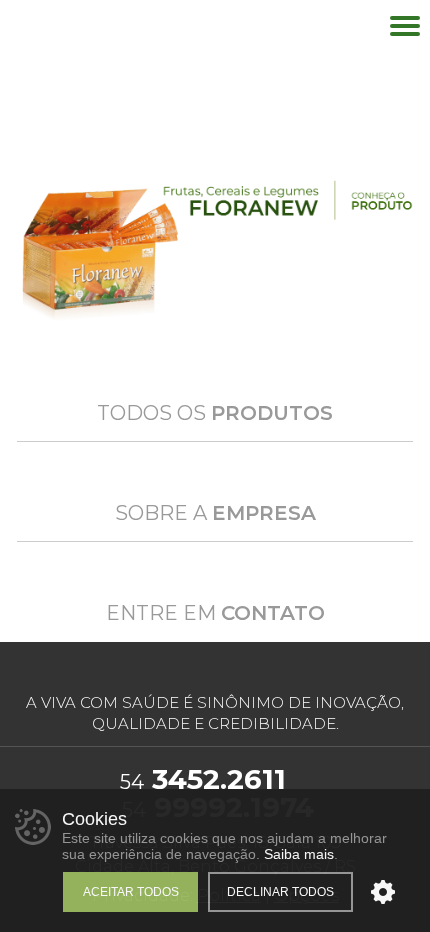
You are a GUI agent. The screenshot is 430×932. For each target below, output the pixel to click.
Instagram (234, 669)
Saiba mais (299, 854)
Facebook (201, 669)
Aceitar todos (131, 892)
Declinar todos (280, 892)
